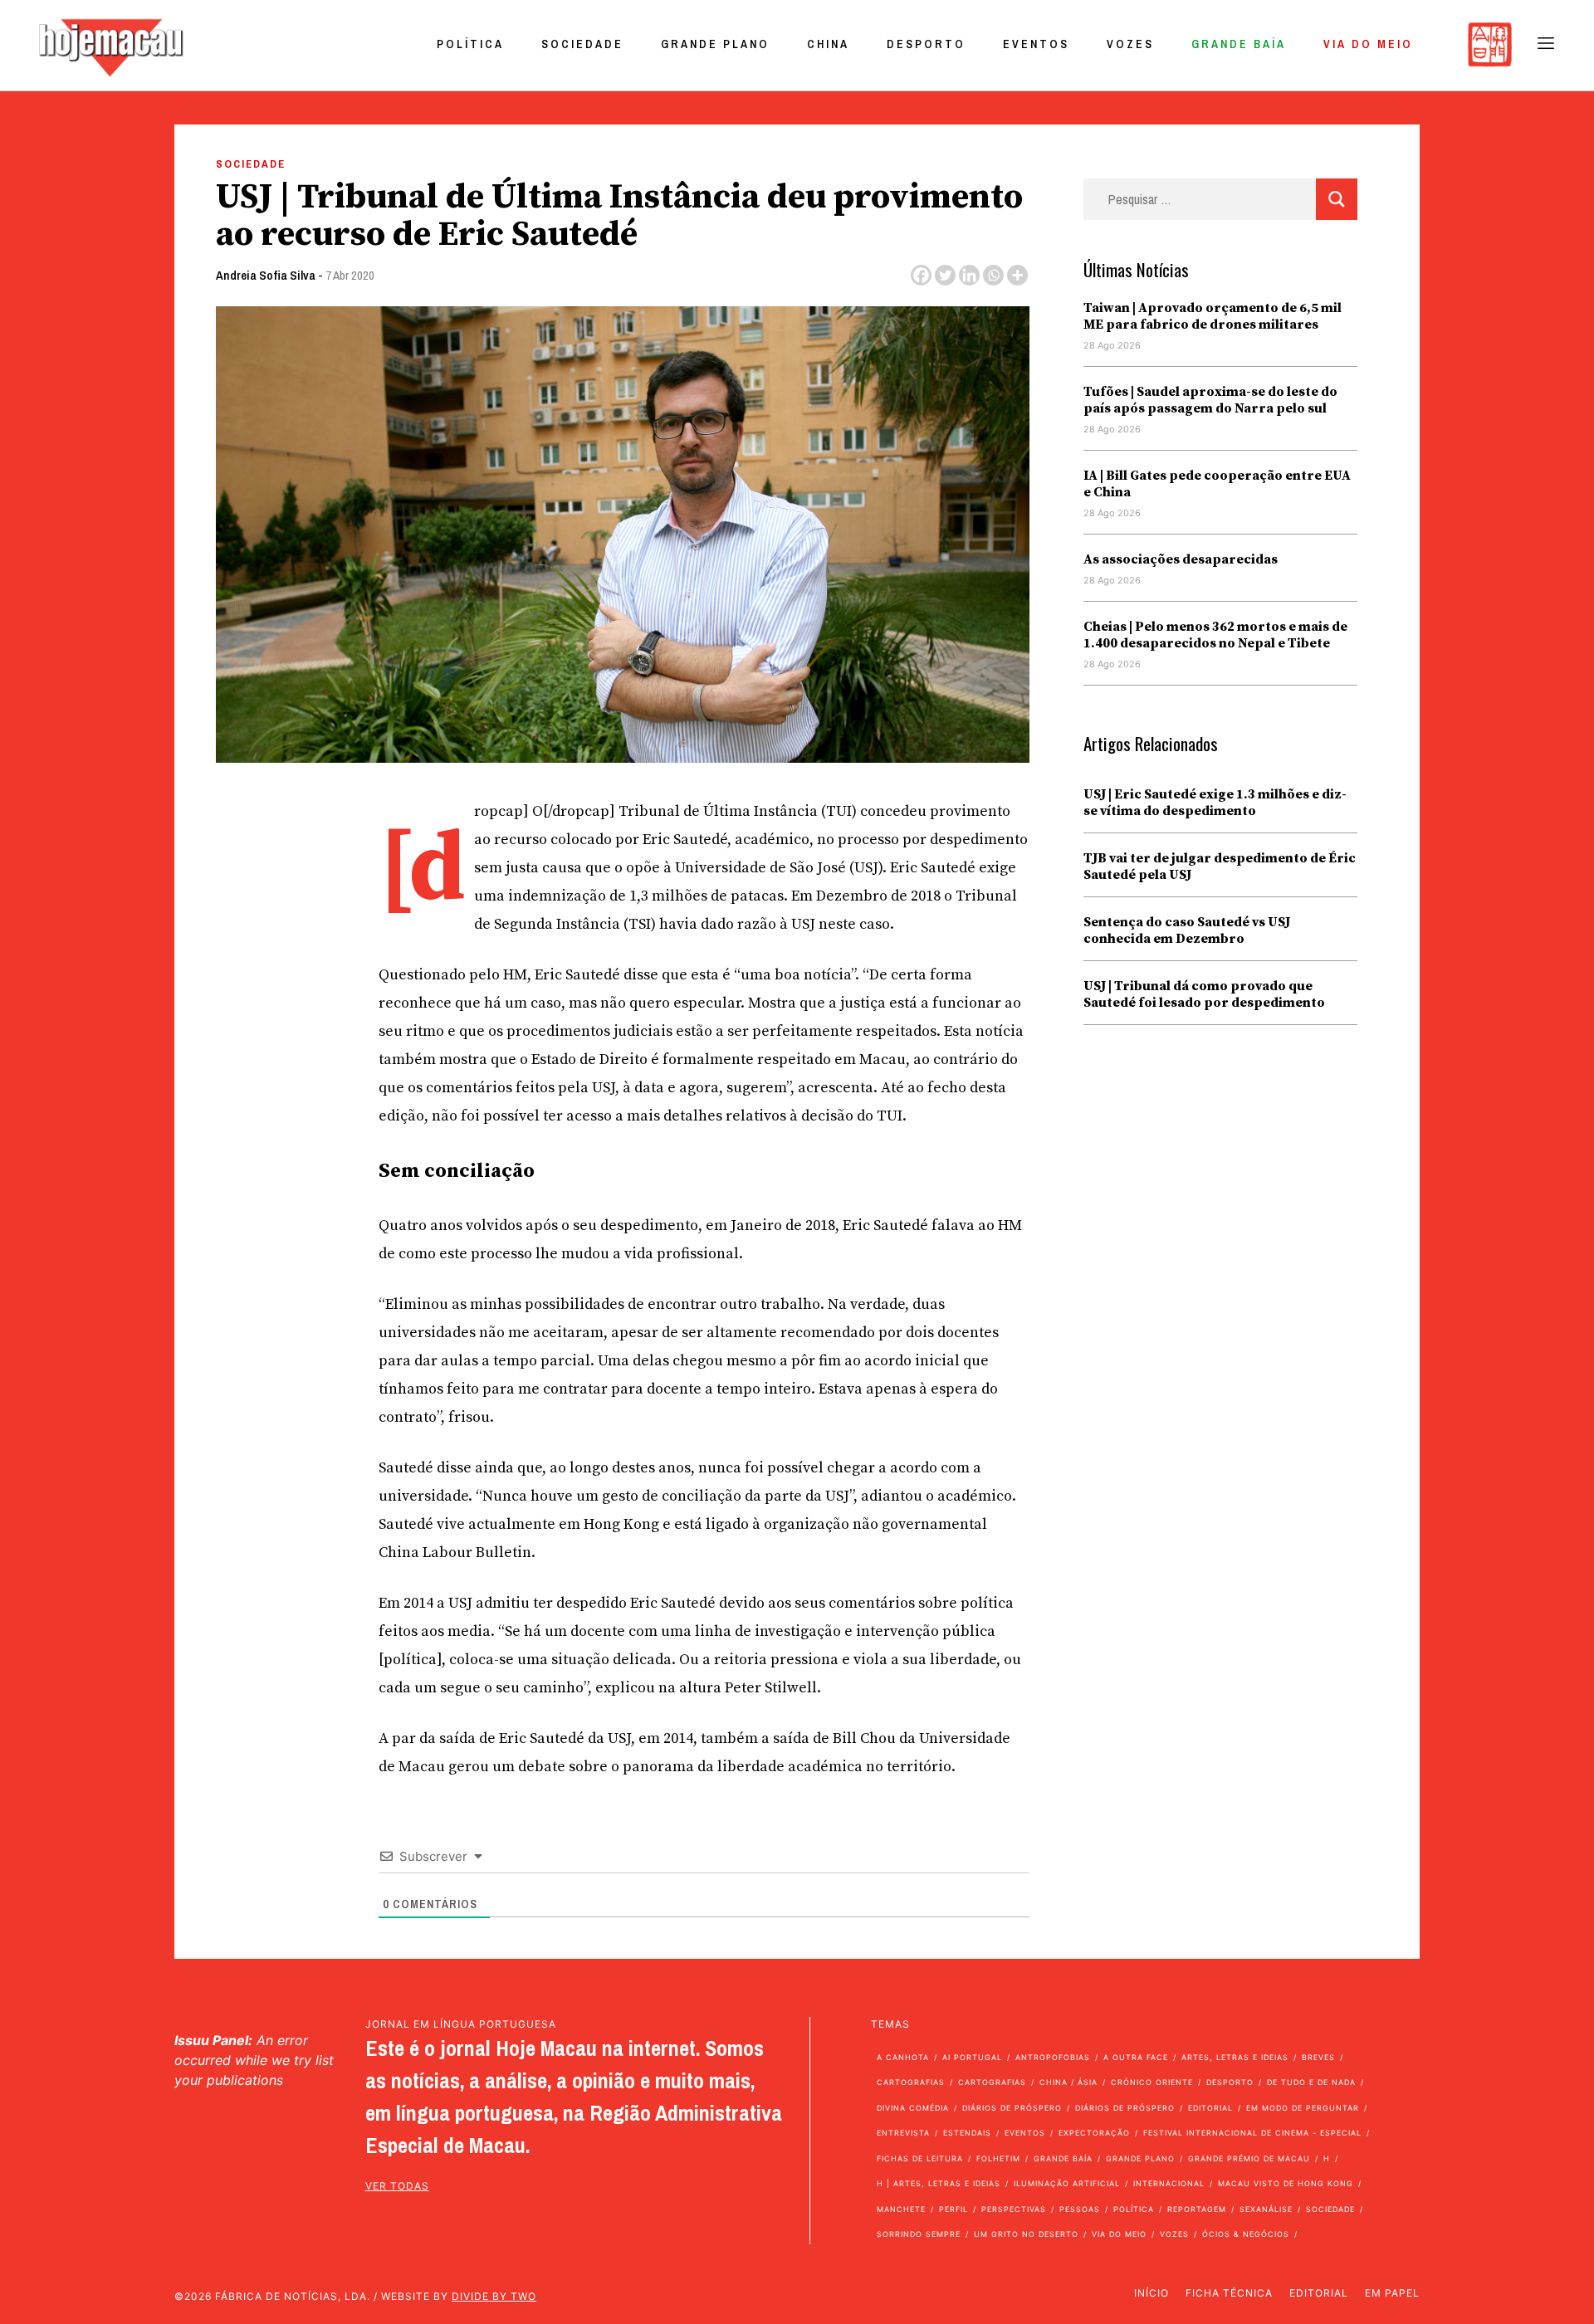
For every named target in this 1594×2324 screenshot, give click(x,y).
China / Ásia (1068, 2082)
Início (1151, 2293)
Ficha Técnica (1229, 2293)
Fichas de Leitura (920, 2158)
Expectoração (1094, 2133)
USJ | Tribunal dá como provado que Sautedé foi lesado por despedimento (1204, 994)
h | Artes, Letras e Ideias (939, 2183)
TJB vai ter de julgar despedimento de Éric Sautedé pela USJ (1220, 867)
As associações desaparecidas (1181, 559)
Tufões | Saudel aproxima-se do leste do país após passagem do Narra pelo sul (1210, 400)
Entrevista (903, 2133)
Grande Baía (1239, 44)
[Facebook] (921, 275)
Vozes (1130, 44)
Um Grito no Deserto (1026, 2234)
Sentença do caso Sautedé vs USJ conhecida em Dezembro (1187, 930)
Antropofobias (1053, 2057)
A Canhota (903, 2057)
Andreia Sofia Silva (266, 275)
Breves (1318, 2057)
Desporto (926, 44)
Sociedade (582, 44)
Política (470, 44)
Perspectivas (1014, 2209)
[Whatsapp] (993, 275)
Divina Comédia (913, 2108)
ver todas (397, 2186)
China (828, 44)
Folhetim (998, 2158)
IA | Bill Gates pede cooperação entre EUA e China (1217, 484)
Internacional (1169, 2183)
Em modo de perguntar (1303, 2108)
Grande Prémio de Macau (1249, 2158)
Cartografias (911, 2082)
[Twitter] (945, 275)
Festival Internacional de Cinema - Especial (1252, 2133)
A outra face (1136, 2057)
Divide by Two (494, 2296)
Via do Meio (1368, 44)
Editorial (1210, 2108)
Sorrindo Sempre (919, 2234)
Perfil (953, 2209)
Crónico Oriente (1152, 2082)
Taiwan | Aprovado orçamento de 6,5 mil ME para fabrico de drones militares (1213, 316)
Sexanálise (1266, 2209)
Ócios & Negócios (1246, 2234)
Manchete (901, 2209)
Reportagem (1197, 2209)
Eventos (1036, 44)
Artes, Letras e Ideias (1235, 2057)
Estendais (967, 2133)
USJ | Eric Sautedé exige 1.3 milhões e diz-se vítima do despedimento (1215, 803)
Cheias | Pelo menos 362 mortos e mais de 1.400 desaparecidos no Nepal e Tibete (1215, 635)
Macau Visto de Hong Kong (1286, 2183)
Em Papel (1392, 2293)
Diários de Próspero (1012, 2108)
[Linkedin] (969, 275)
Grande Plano (715, 44)
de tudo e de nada (1311, 2082)
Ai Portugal (972, 2057)
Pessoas (1080, 2209)
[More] (1017, 275)
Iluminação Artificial (1067, 2183)
